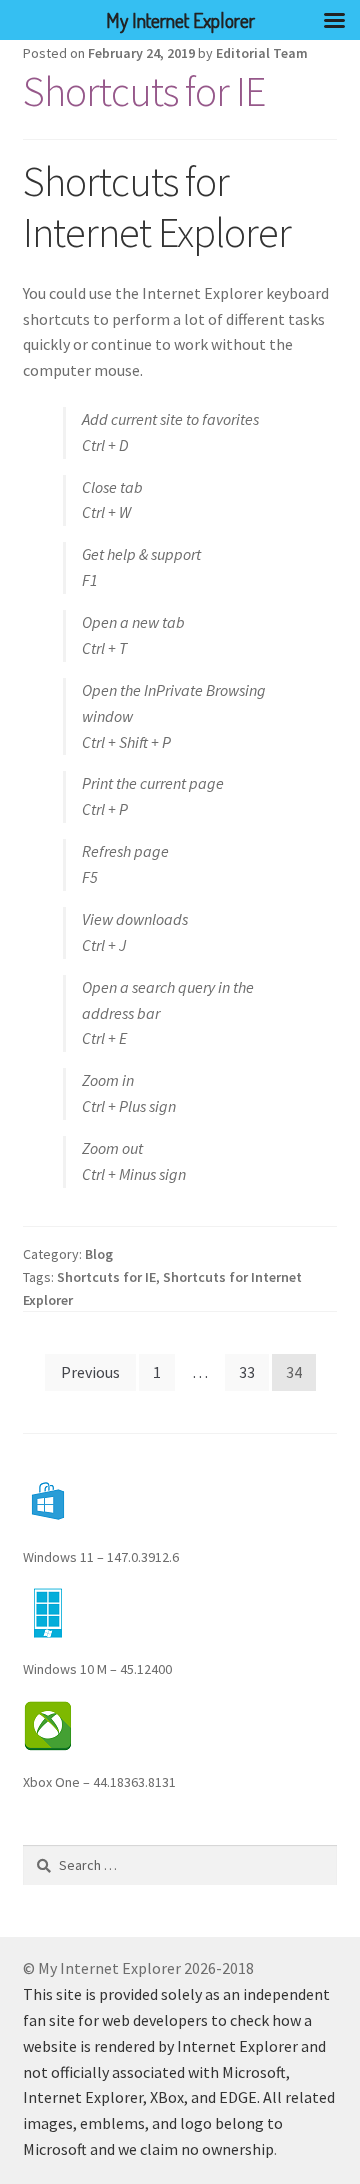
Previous (90, 1372)
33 (247, 1372)
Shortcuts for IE (144, 91)
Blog (99, 1254)
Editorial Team (262, 53)
